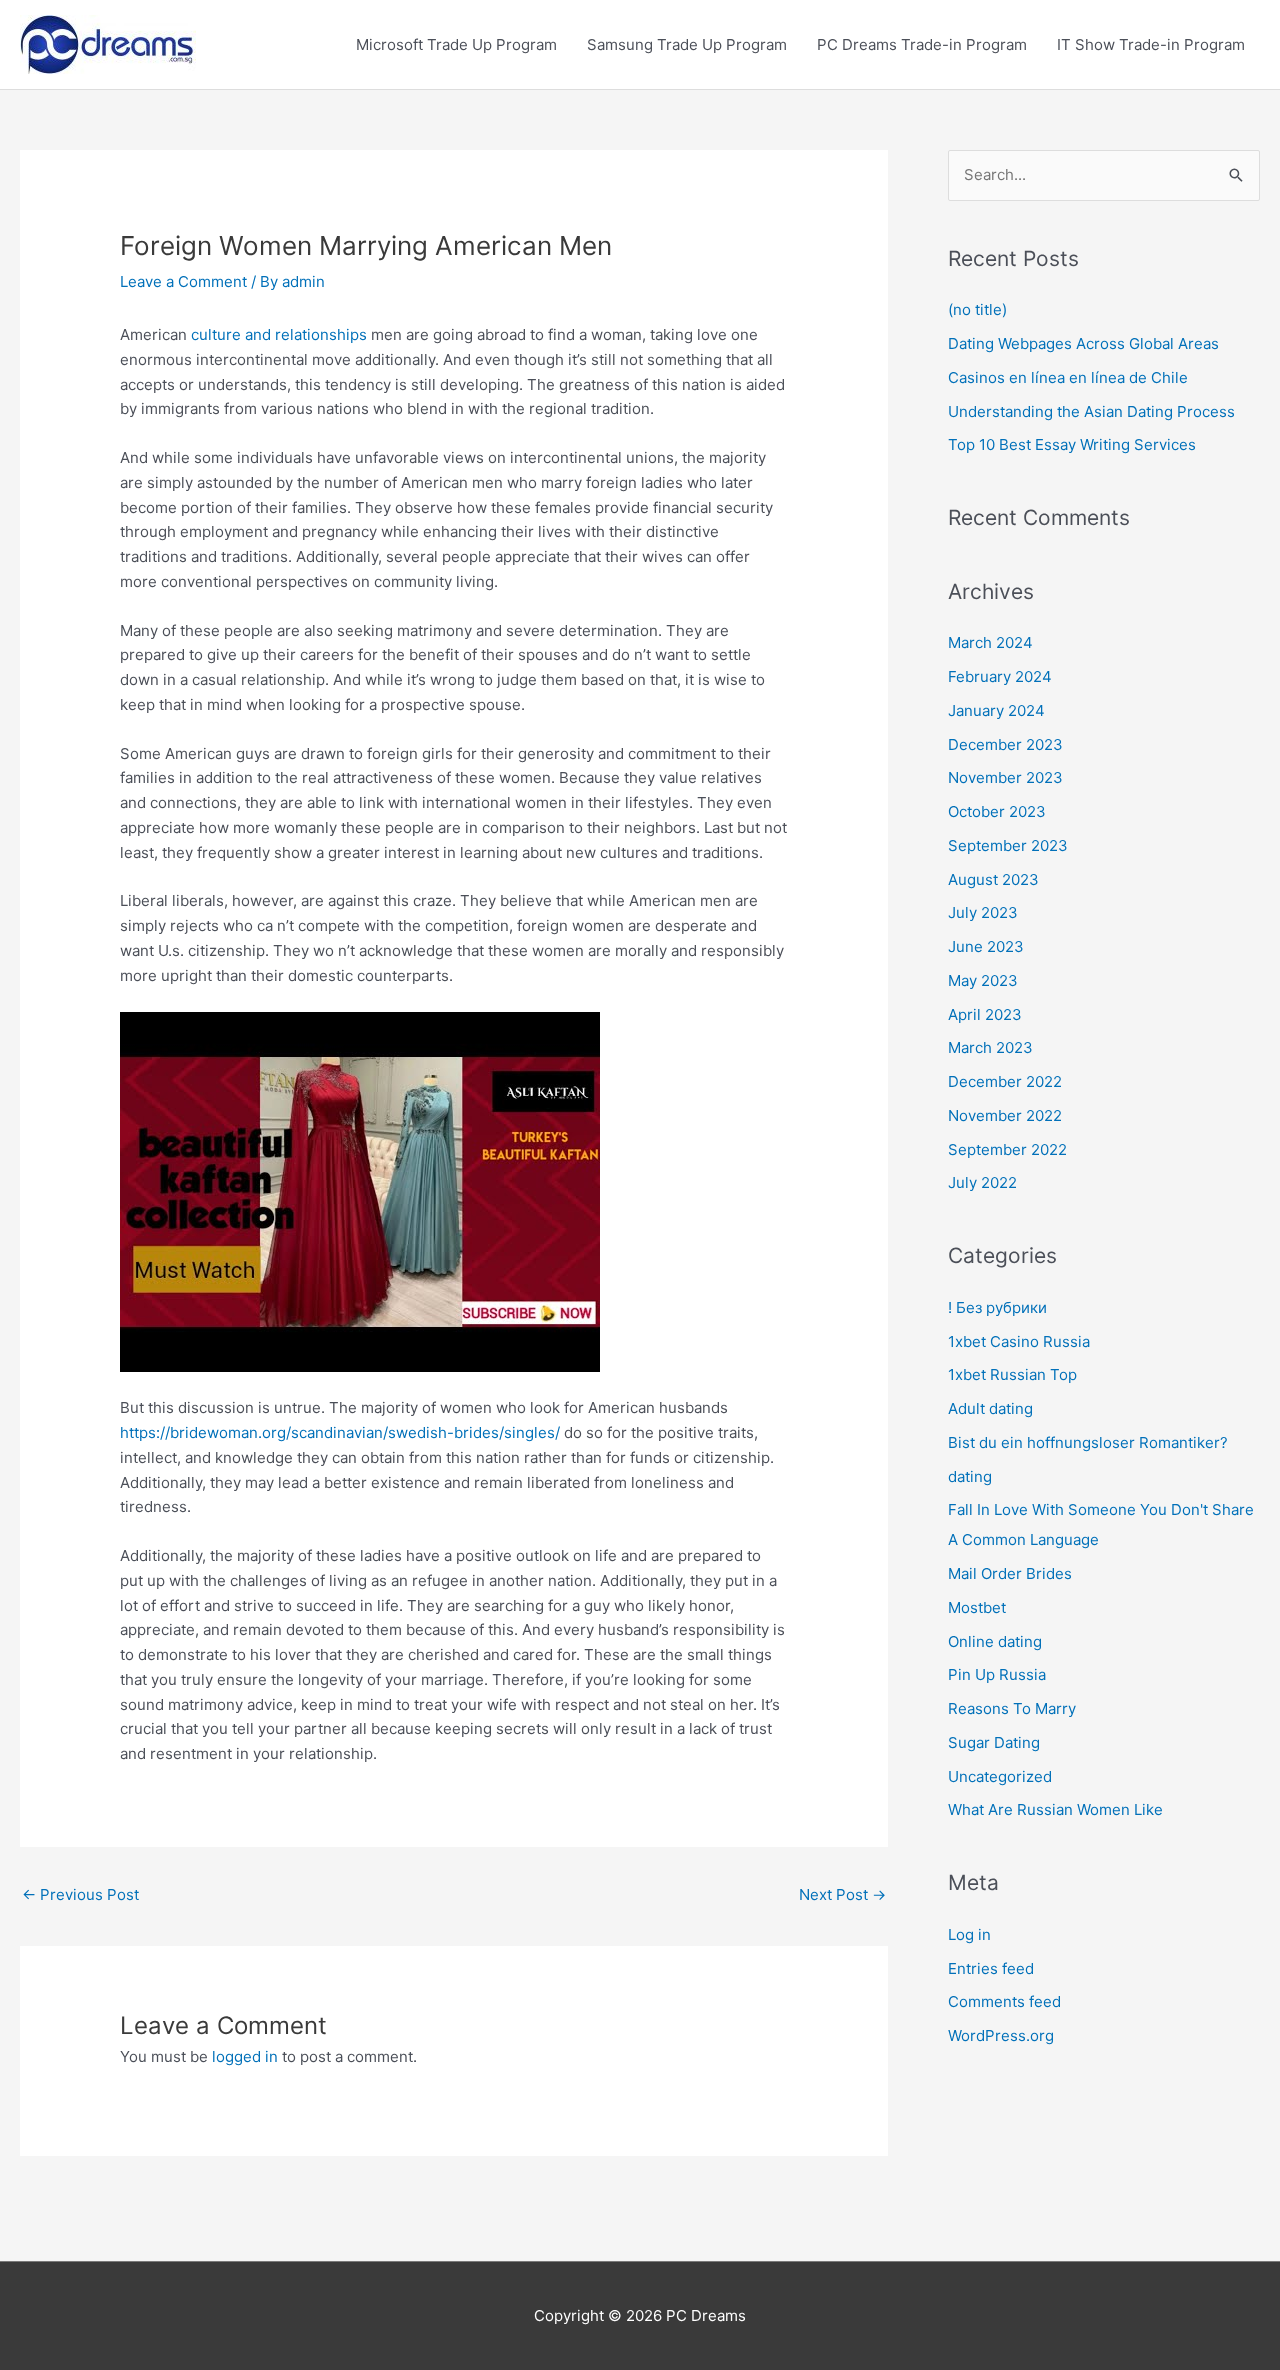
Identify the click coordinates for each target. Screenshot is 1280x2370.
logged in (245, 2056)
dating (970, 1476)
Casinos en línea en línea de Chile (1068, 377)
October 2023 (997, 811)
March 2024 (990, 642)
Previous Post (80, 1894)
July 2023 (983, 912)
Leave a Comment (183, 281)
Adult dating (990, 1408)
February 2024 (1000, 676)
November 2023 (1005, 777)
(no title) (977, 309)
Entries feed (991, 1968)
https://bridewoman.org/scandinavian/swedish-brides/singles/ (340, 1432)
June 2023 (986, 946)
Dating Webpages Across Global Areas (1083, 343)
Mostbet (977, 1607)
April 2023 (985, 1014)
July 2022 (982, 1182)
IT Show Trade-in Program (1151, 44)
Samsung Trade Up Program (687, 44)
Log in (969, 1934)
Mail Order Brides (1010, 1573)
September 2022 (1007, 1149)
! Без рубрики (997, 1307)
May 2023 (983, 980)
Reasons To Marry (1012, 1708)
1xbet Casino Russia (1019, 1341)
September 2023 (1008, 845)
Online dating (995, 1641)
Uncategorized (1000, 1776)
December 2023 (1005, 744)
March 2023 (990, 1047)
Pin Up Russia (997, 1674)
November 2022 (1005, 1115)
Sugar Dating (994, 1742)
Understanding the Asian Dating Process (1091, 411)
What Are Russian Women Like (1055, 1809)
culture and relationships (279, 334)
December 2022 (1005, 1081)
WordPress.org (1001, 2035)
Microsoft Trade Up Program (456, 44)
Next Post (842, 1894)
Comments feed (1004, 2001)
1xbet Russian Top (1012, 1374)
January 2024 (996, 710)
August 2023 (993, 879)
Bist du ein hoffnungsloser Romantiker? (1088, 1442)
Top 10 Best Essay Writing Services (1072, 444)
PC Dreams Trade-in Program (922, 44)
